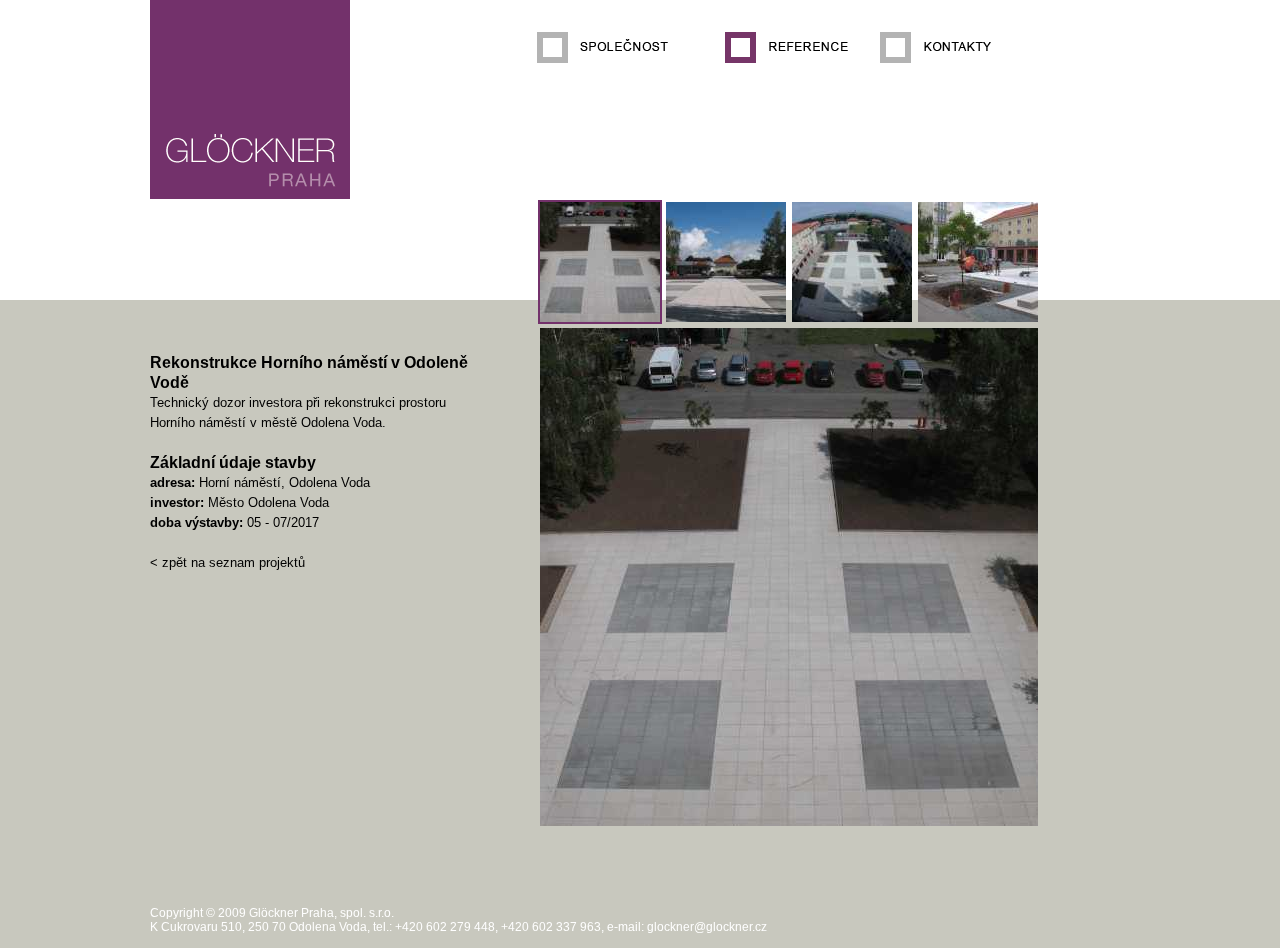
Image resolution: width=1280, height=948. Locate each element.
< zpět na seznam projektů (227, 562)
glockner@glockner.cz (707, 927)
